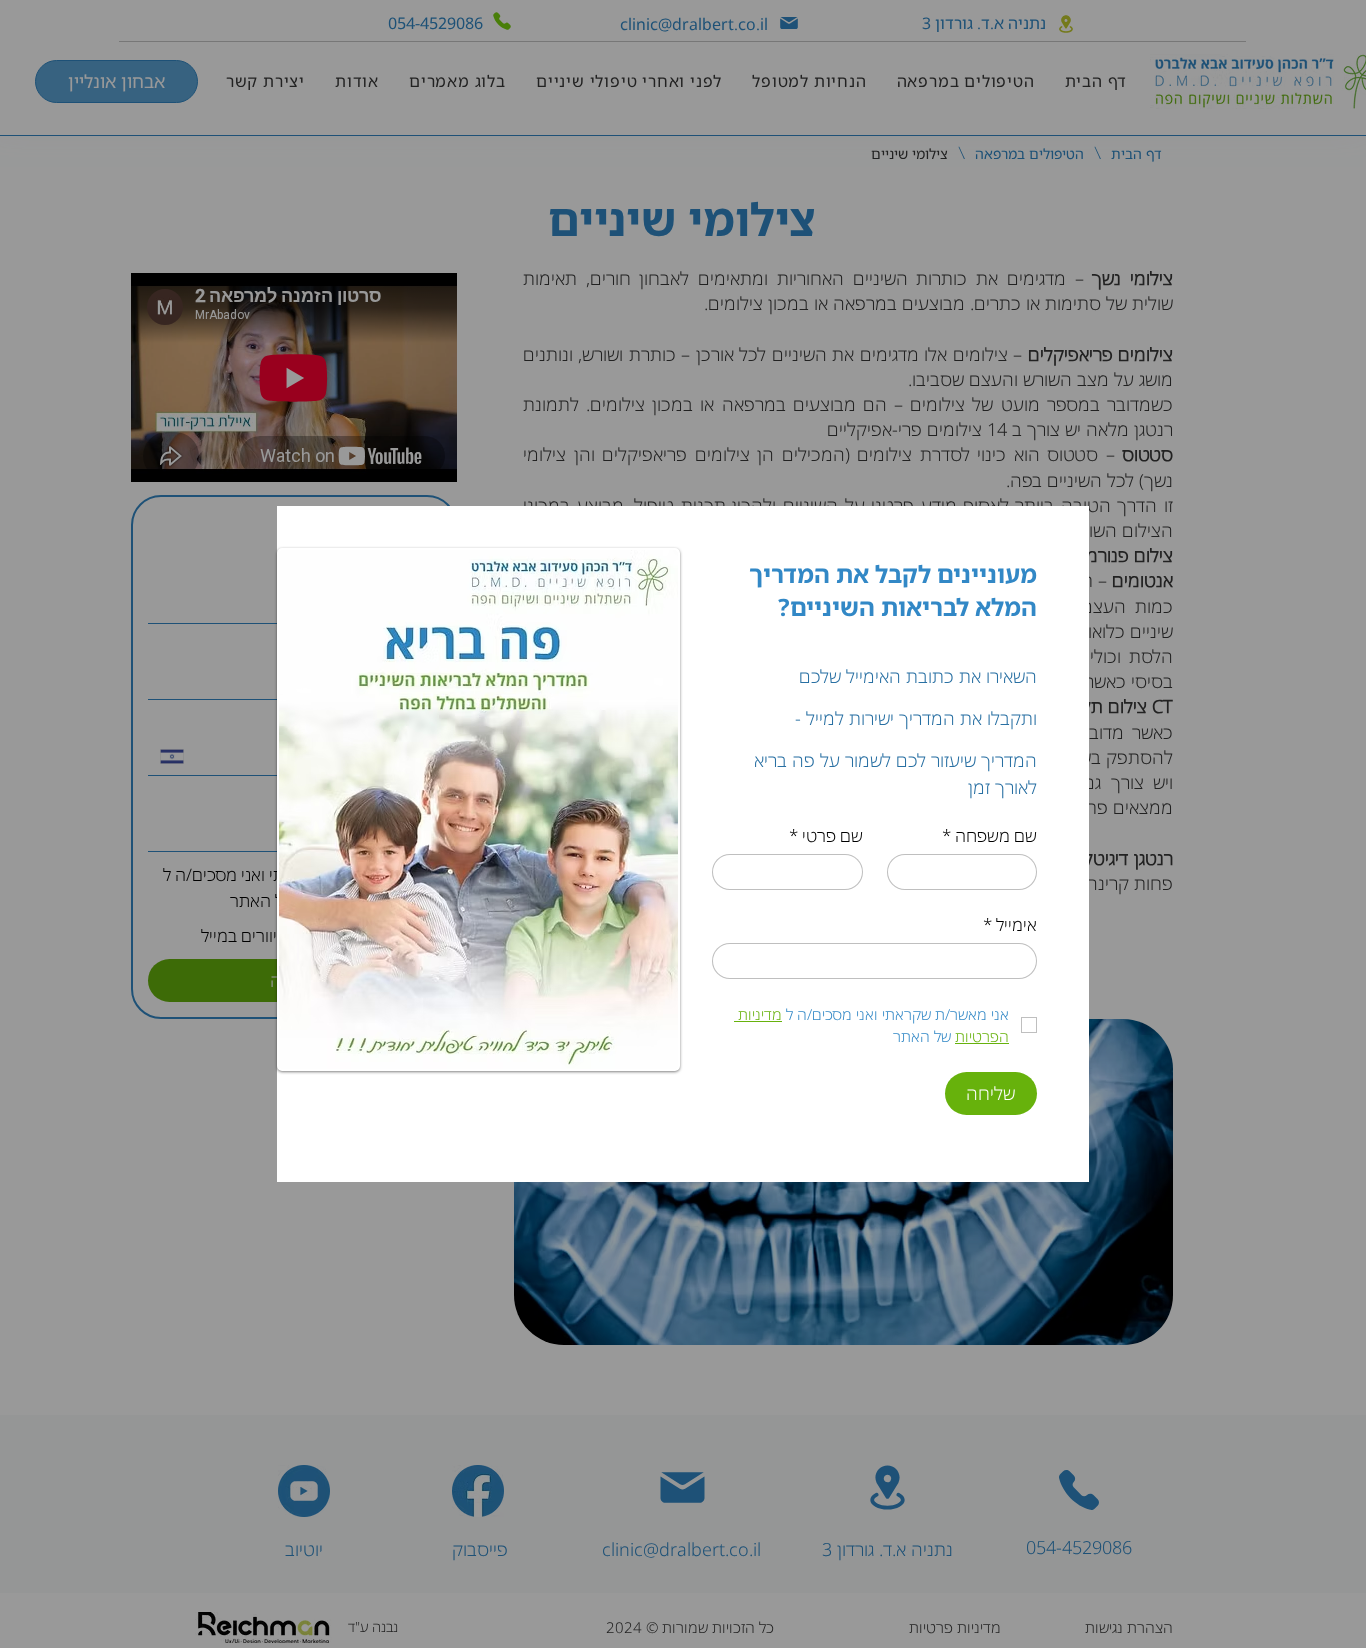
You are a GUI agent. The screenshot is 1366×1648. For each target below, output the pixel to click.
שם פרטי (826, 835)
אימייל (1010, 924)
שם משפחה (989, 835)
